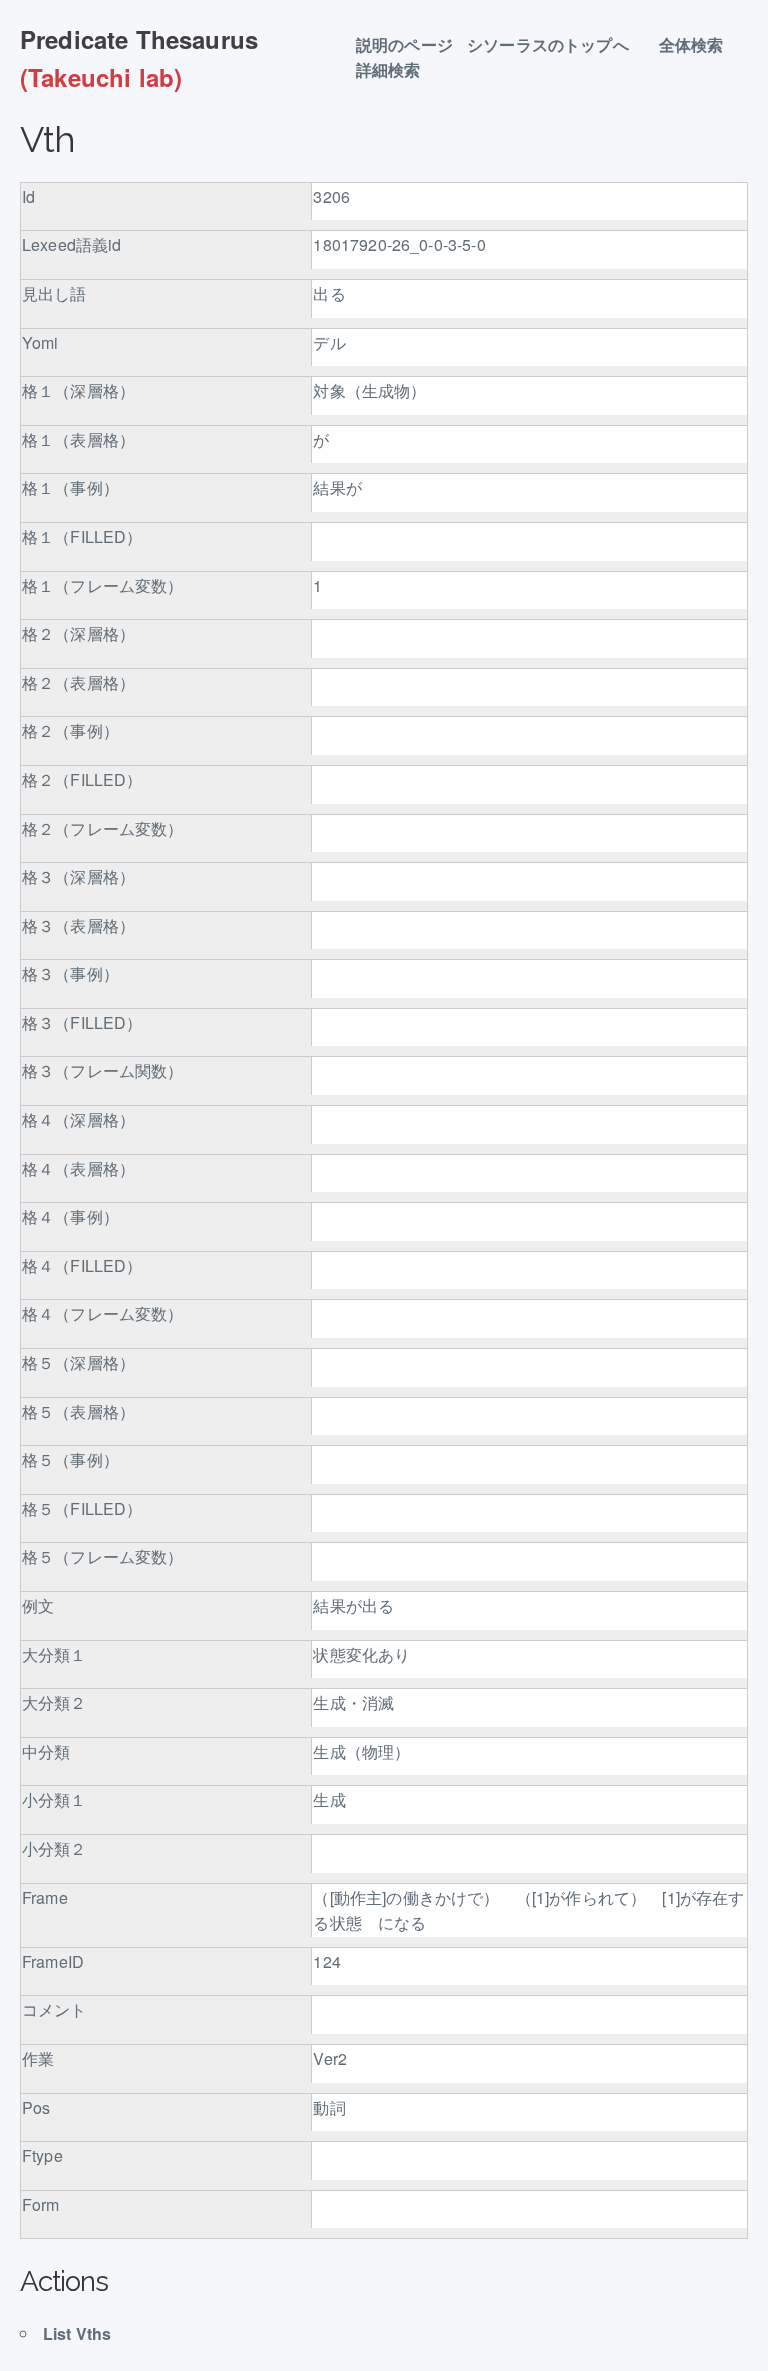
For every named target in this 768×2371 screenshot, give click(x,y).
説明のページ (404, 45)
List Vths (77, 2333)
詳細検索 (396, 70)
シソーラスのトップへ (556, 45)
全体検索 (699, 45)
